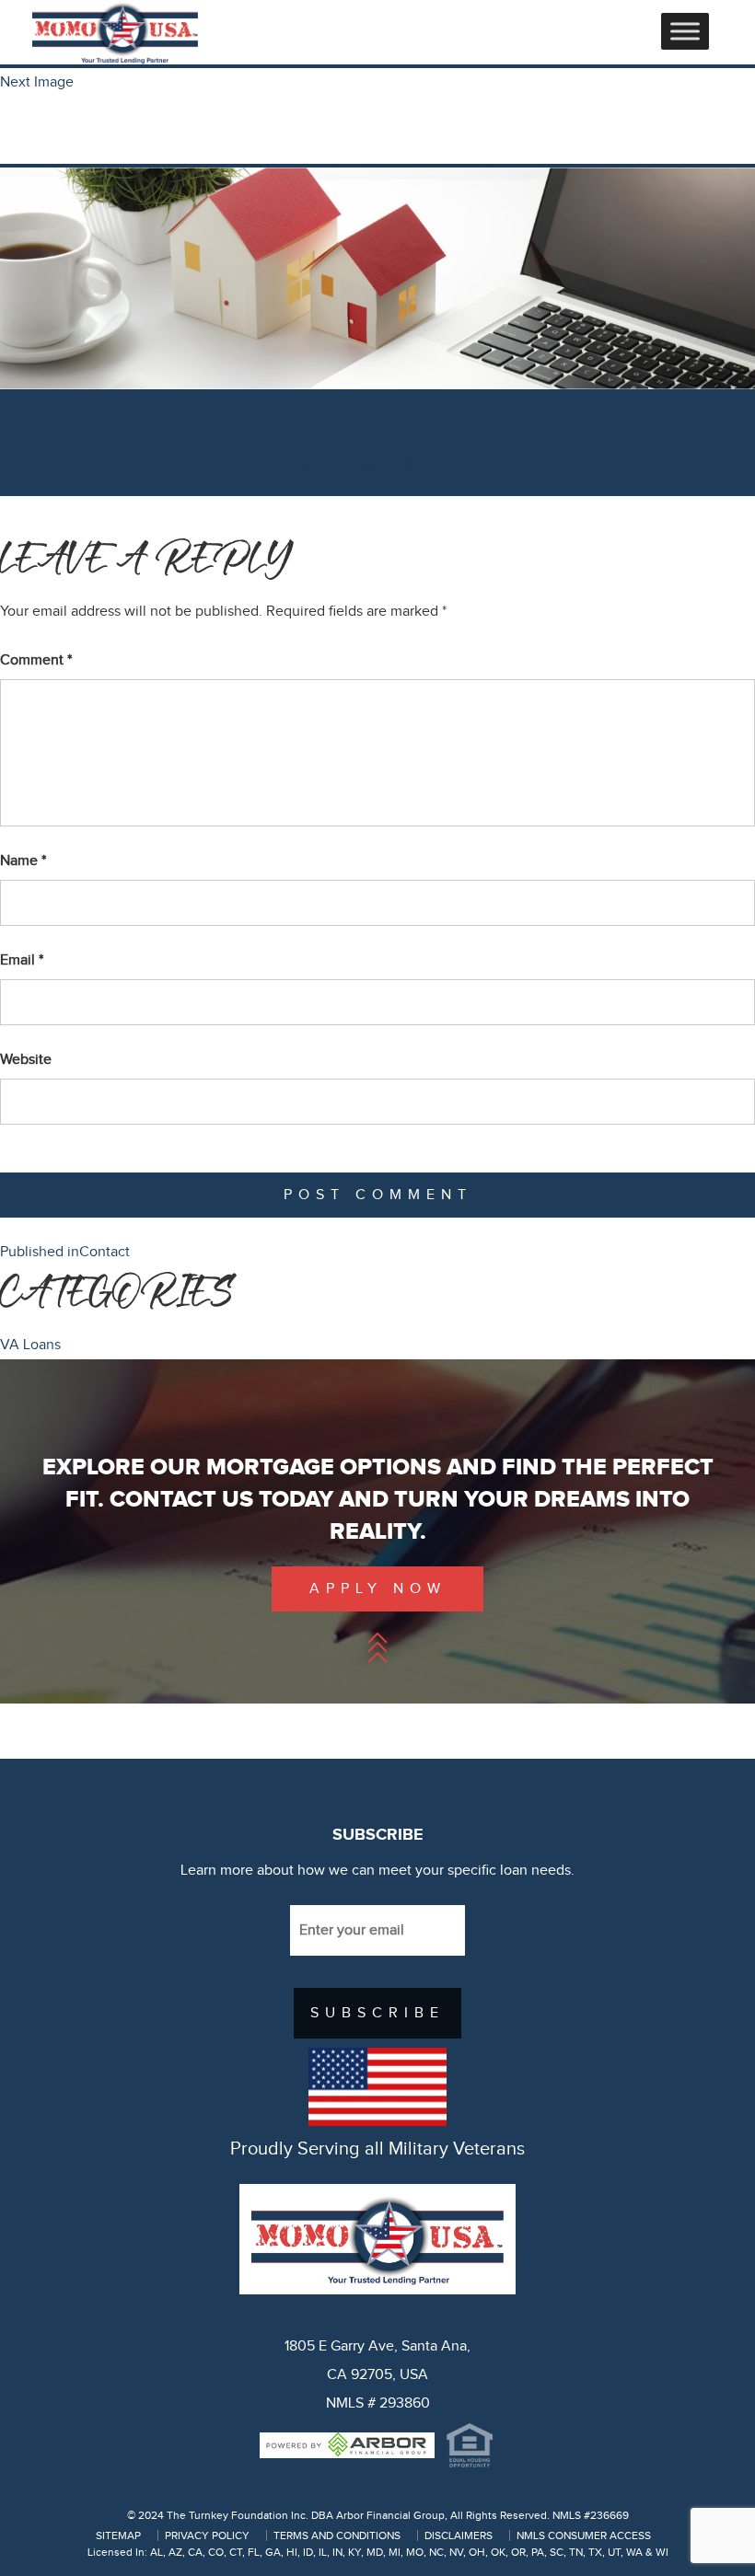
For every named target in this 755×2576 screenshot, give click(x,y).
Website (26, 1060)
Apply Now (378, 1589)
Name (23, 861)
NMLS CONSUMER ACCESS (584, 2536)
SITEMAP (118, 2536)
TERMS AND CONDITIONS (337, 2536)
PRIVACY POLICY (207, 2536)
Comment (36, 660)
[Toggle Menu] (685, 31)
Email (22, 960)
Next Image (37, 82)
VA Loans (30, 1345)
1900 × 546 (418, 468)
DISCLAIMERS (459, 2536)
